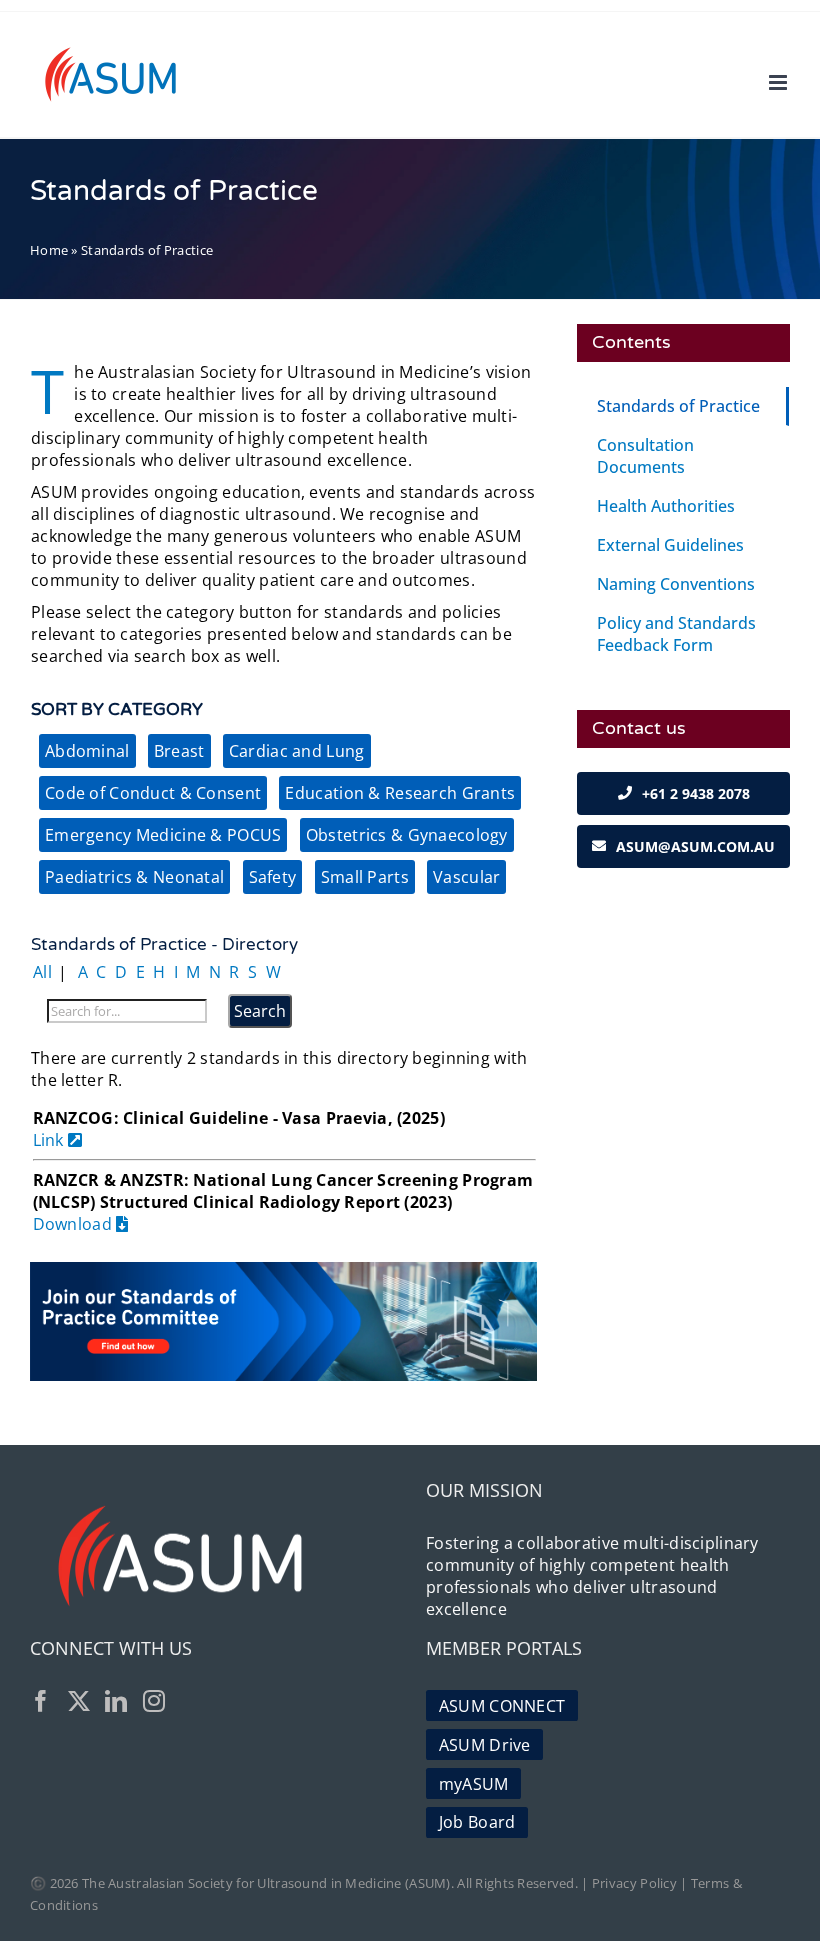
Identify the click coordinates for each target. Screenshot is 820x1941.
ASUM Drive (485, 1745)
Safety (273, 877)
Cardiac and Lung (297, 751)
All (42, 972)
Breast (179, 751)
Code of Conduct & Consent (153, 793)
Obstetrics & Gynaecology (407, 835)
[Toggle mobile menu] (779, 82)
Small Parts (365, 877)
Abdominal (87, 751)
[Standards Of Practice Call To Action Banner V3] (283, 1270)
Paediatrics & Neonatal (134, 877)
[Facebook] (41, 1701)
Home (49, 250)
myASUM (474, 1784)
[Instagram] (154, 1701)
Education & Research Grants (400, 793)
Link (50, 1140)
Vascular (466, 877)
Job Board (477, 1822)
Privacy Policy (634, 1883)
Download (75, 1224)
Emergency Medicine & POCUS (163, 835)
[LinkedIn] (116, 1701)
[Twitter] (79, 1701)
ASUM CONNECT (502, 1706)
